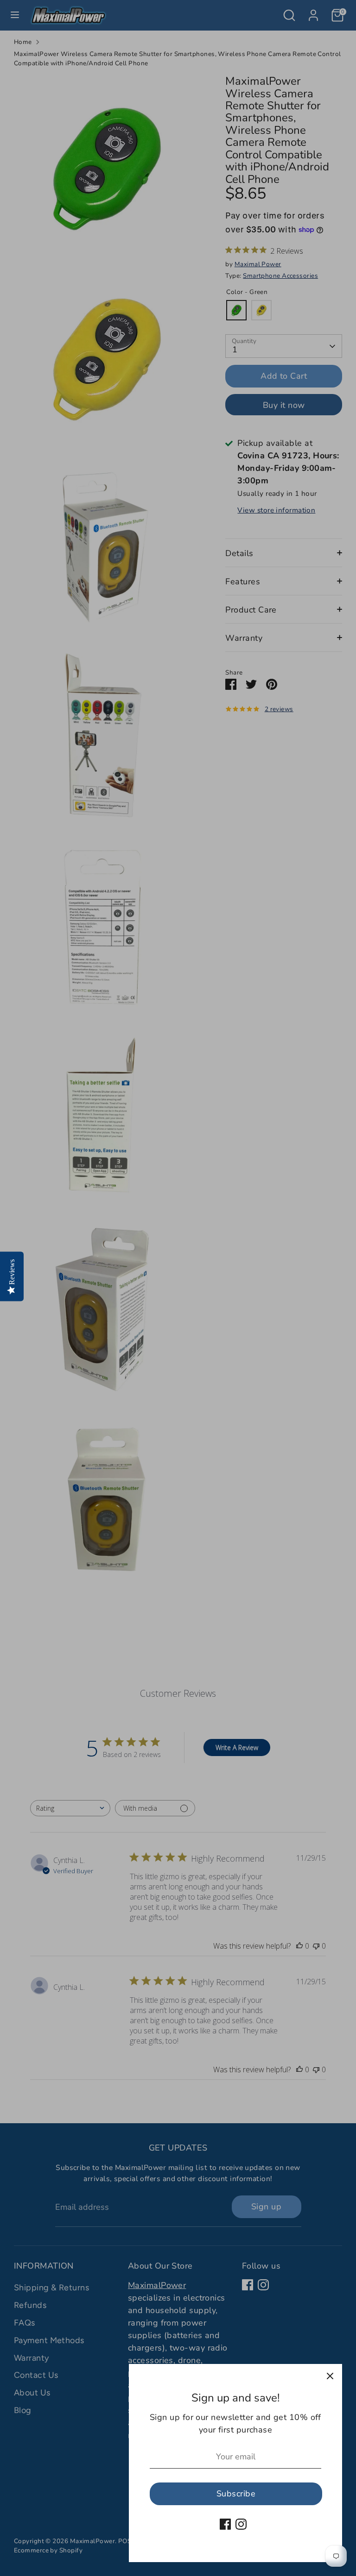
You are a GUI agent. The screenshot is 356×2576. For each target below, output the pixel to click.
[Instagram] (241, 2524)
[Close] (330, 2376)
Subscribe (236, 2494)
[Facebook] (225, 2524)
